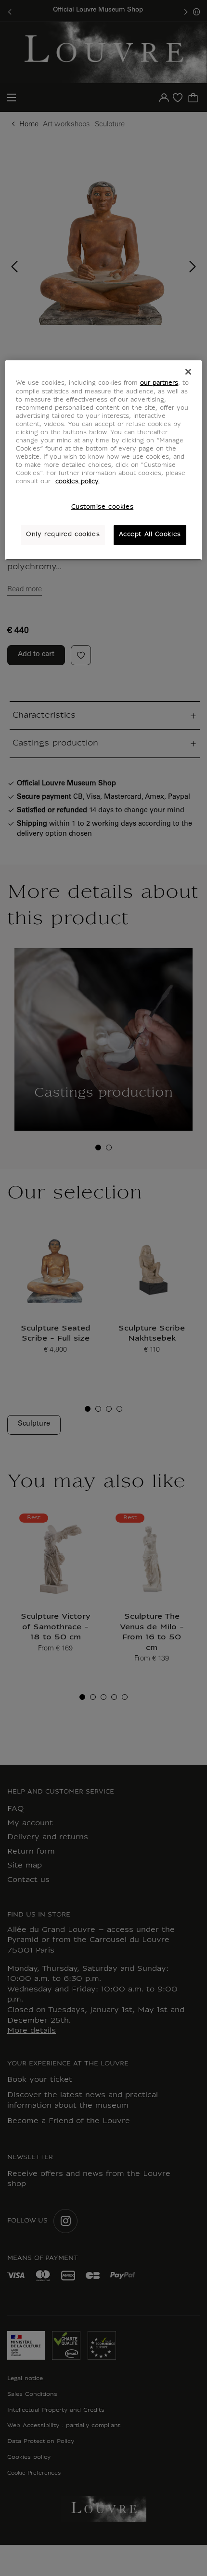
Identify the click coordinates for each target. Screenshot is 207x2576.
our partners (159, 383)
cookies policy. (78, 482)
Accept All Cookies (150, 535)
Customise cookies (103, 507)
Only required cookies (63, 535)
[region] (104, 460)
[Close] (188, 372)
